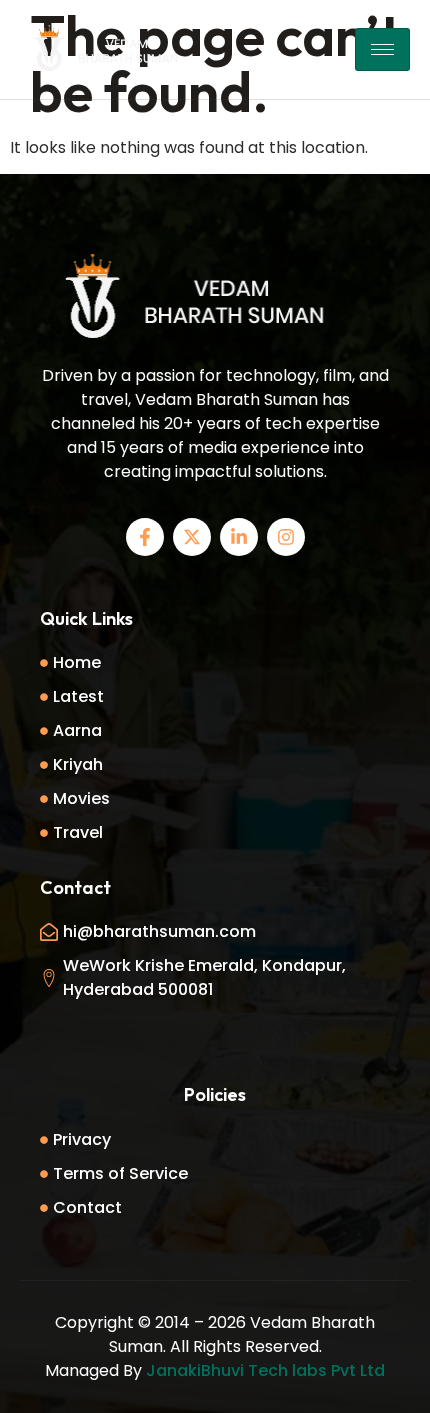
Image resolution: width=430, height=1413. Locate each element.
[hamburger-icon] (382, 49)
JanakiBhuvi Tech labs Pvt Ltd (265, 1370)
